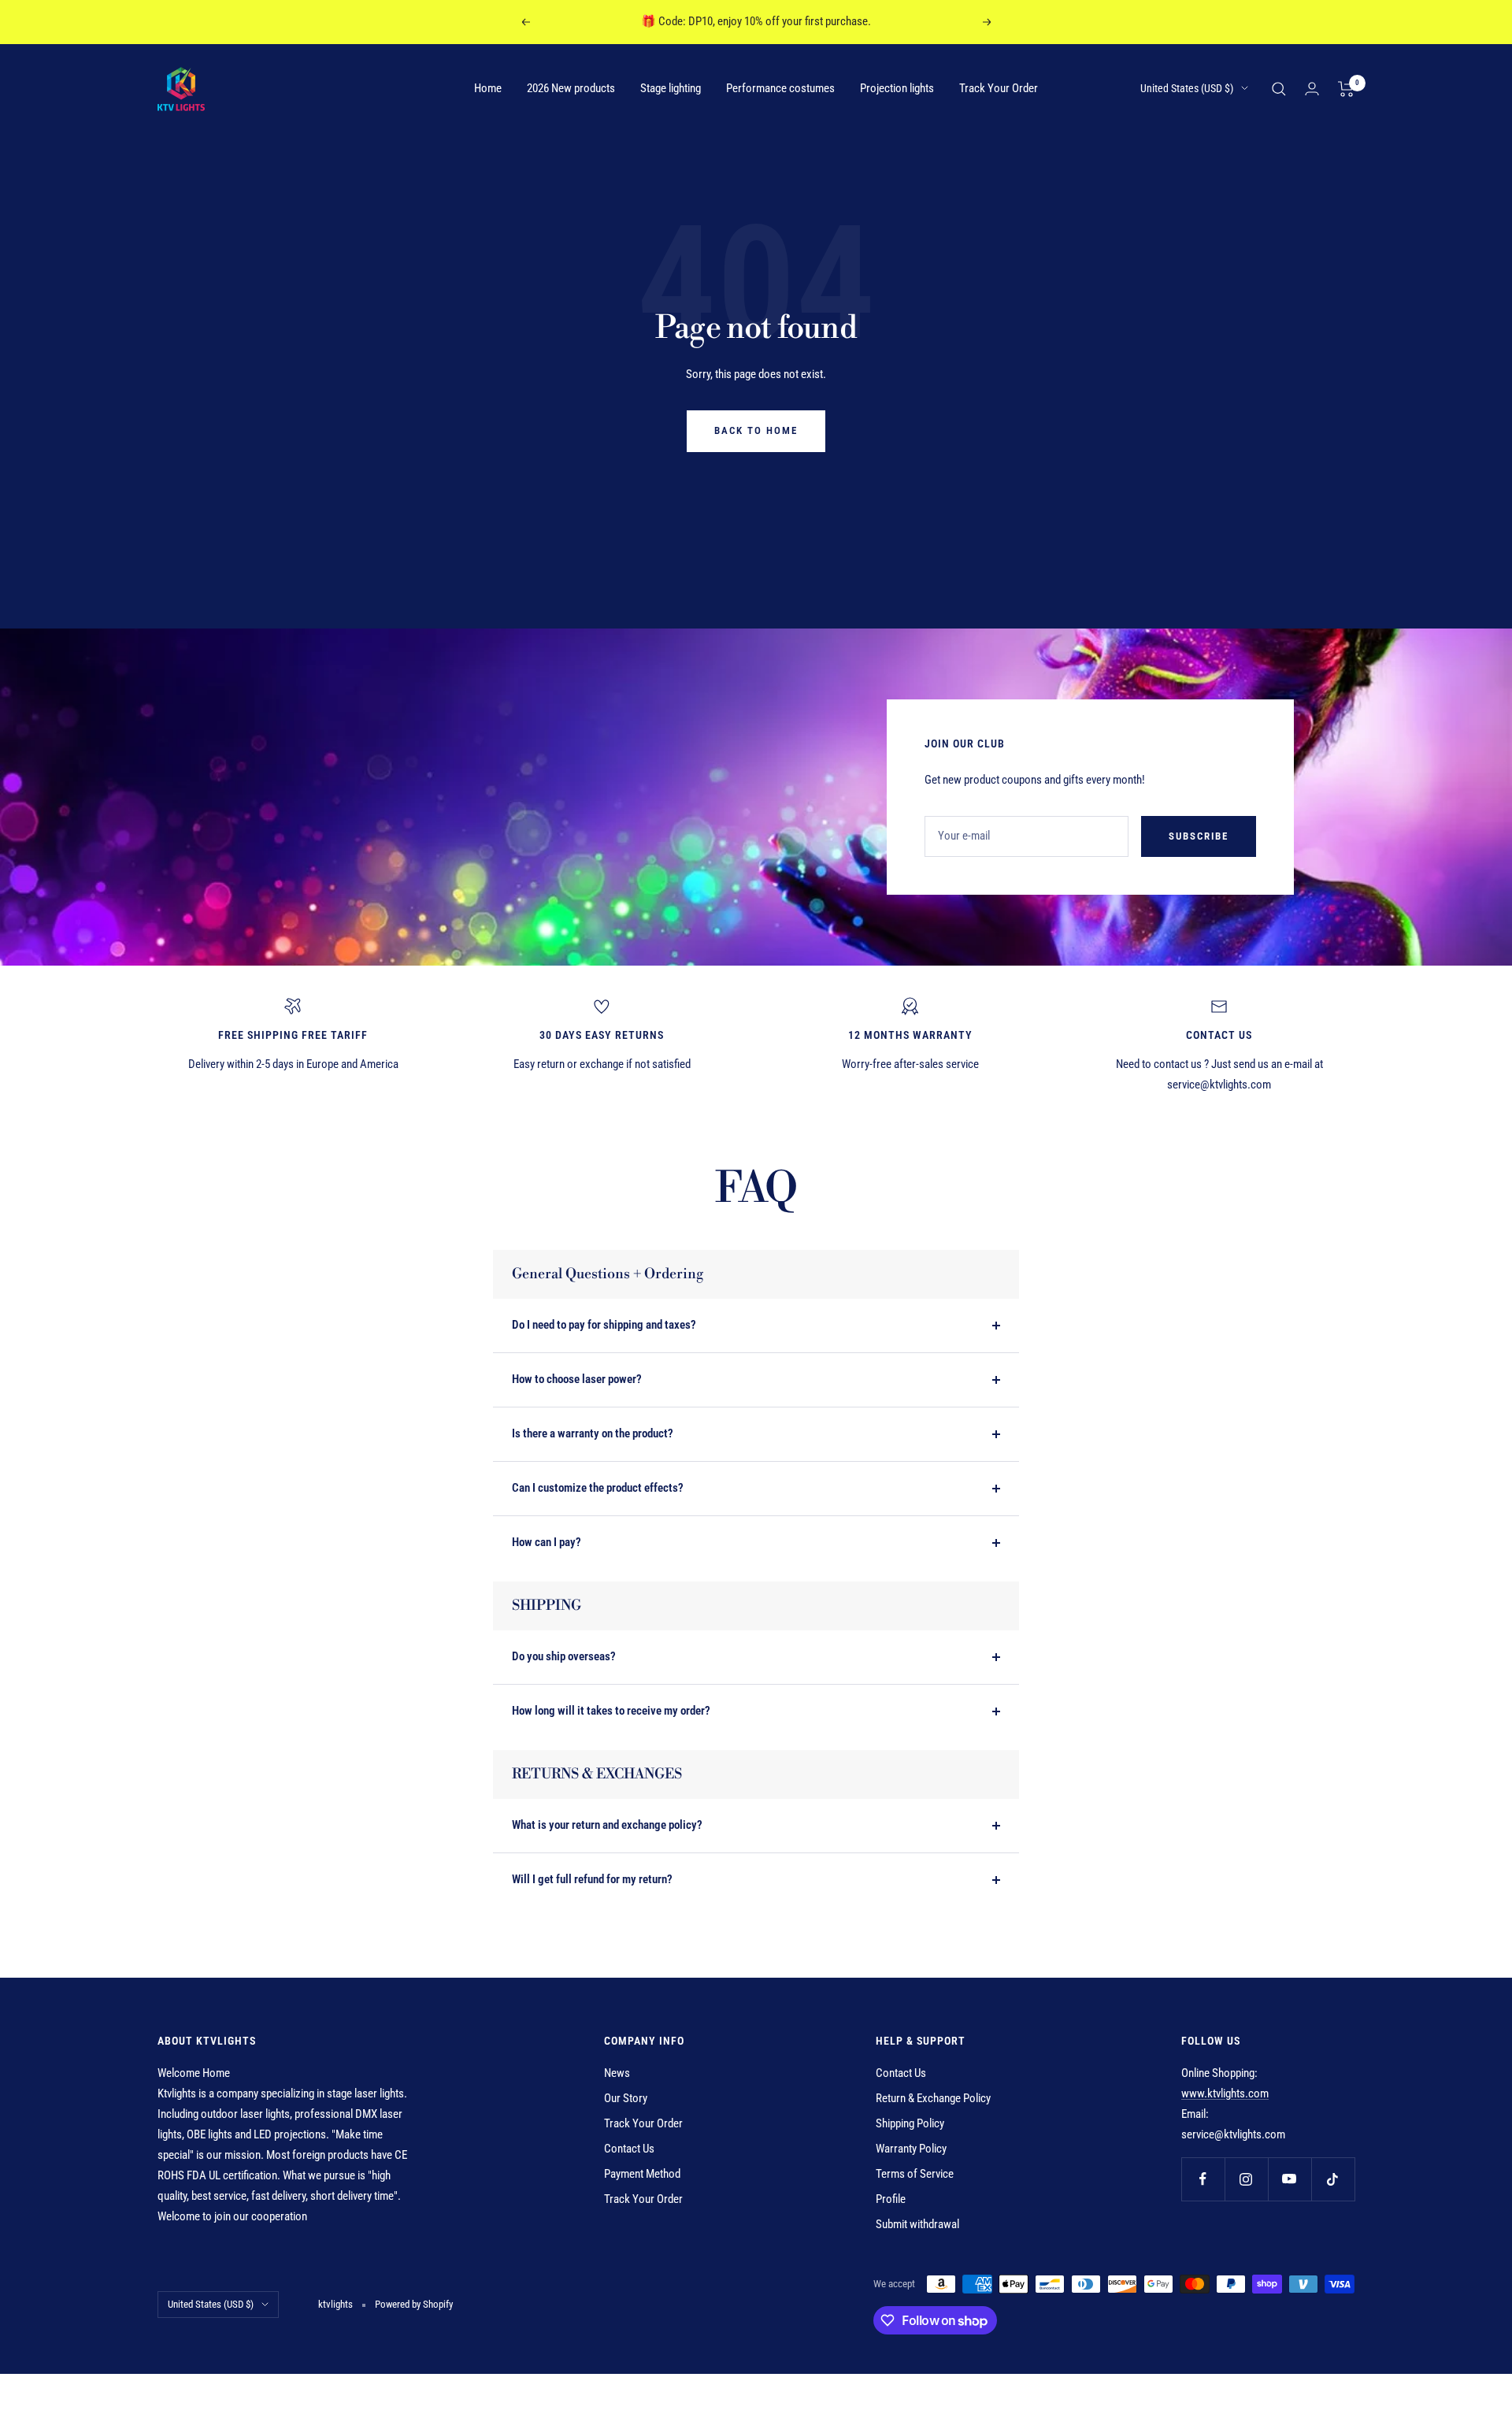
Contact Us (629, 2149)
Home (488, 88)
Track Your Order (999, 88)
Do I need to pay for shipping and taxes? (604, 1325)
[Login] (1312, 89)
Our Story (626, 2098)
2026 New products (571, 88)
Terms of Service (915, 2174)
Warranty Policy (911, 2149)
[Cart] (1346, 89)
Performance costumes (780, 88)
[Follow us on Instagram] (1246, 2179)
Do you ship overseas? (564, 1656)
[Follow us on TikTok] (1333, 2179)
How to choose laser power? (577, 1379)
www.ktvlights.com (1225, 2093)
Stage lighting (671, 88)
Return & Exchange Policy (933, 2098)
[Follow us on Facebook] (1203, 2179)
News (617, 2073)
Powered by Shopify (414, 2304)
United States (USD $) (1187, 88)
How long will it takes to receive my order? (611, 1711)
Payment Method (642, 2174)
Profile (891, 2199)
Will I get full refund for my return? (592, 1879)
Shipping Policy (910, 2123)
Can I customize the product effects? (598, 1488)
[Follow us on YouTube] (1290, 2179)
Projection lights (897, 88)
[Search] (1279, 89)
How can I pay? (547, 1542)
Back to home (756, 430)
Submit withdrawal (917, 2224)
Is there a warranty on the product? (593, 1433)
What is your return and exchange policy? (607, 1825)
